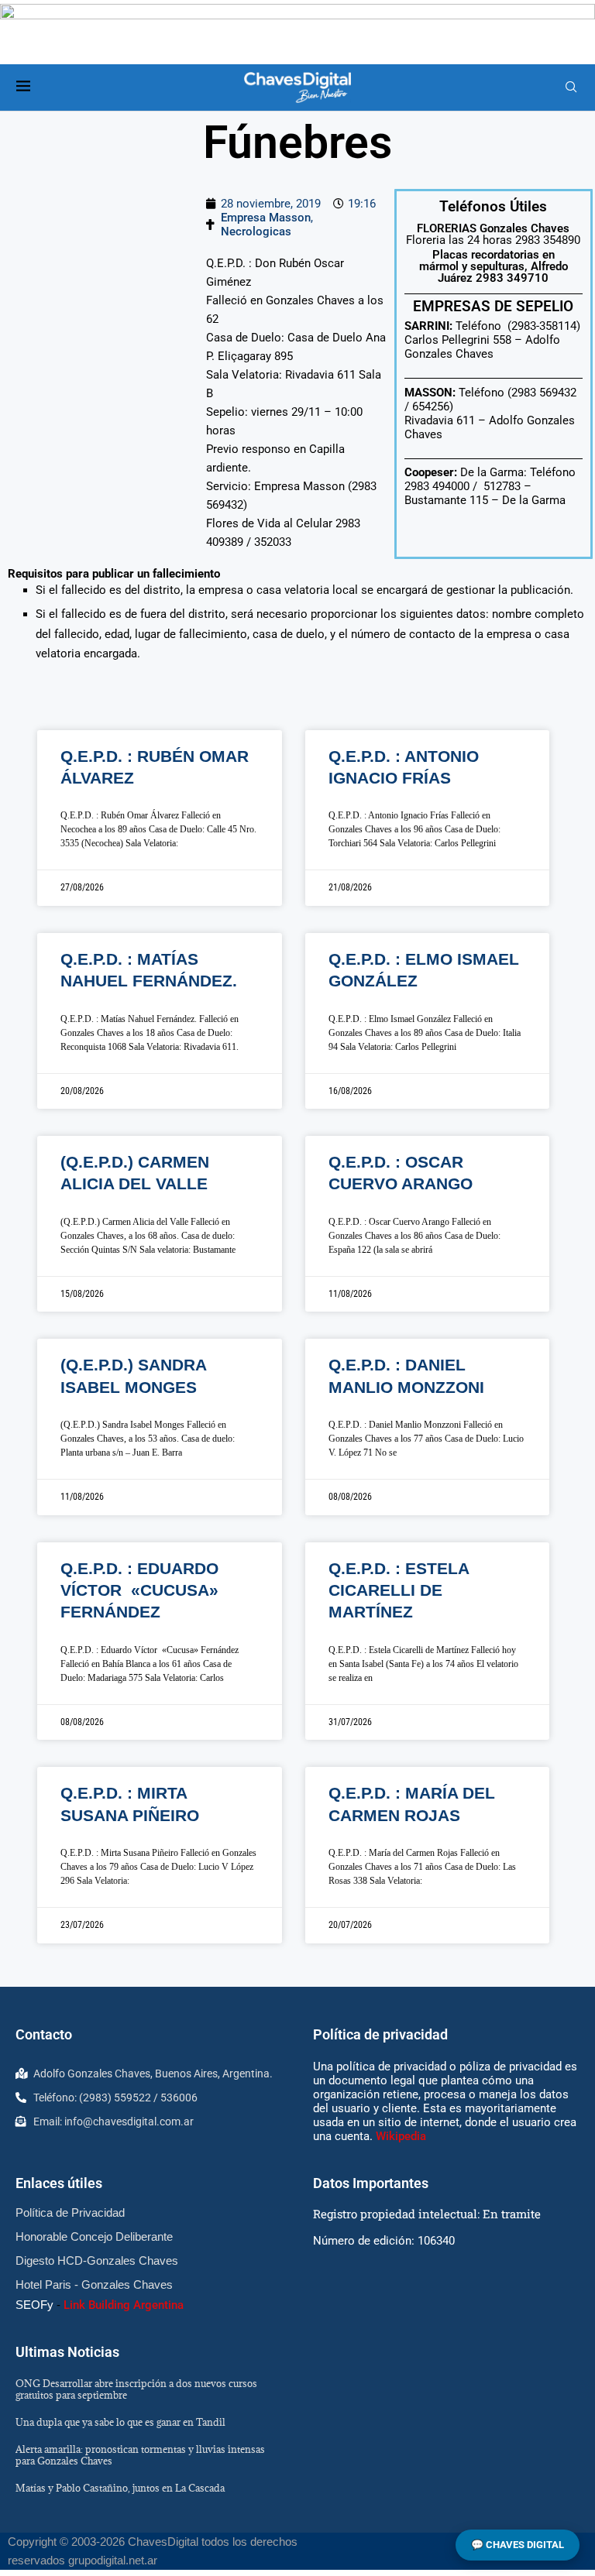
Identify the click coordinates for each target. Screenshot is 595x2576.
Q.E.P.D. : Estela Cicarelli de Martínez (399, 1590)
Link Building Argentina (124, 2305)
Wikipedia (401, 2136)
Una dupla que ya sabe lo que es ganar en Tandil (120, 2422)
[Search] (571, 87)
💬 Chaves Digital (518, 2545)
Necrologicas (256, 232)
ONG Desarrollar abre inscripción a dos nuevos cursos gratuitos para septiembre (136, 2389)
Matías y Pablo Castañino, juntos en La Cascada (120, 2488)
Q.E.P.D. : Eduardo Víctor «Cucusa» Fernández (139, 1590)
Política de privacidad (380, 2034)
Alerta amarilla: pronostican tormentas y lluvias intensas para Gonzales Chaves (140, 2455)
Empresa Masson (266, 218)
